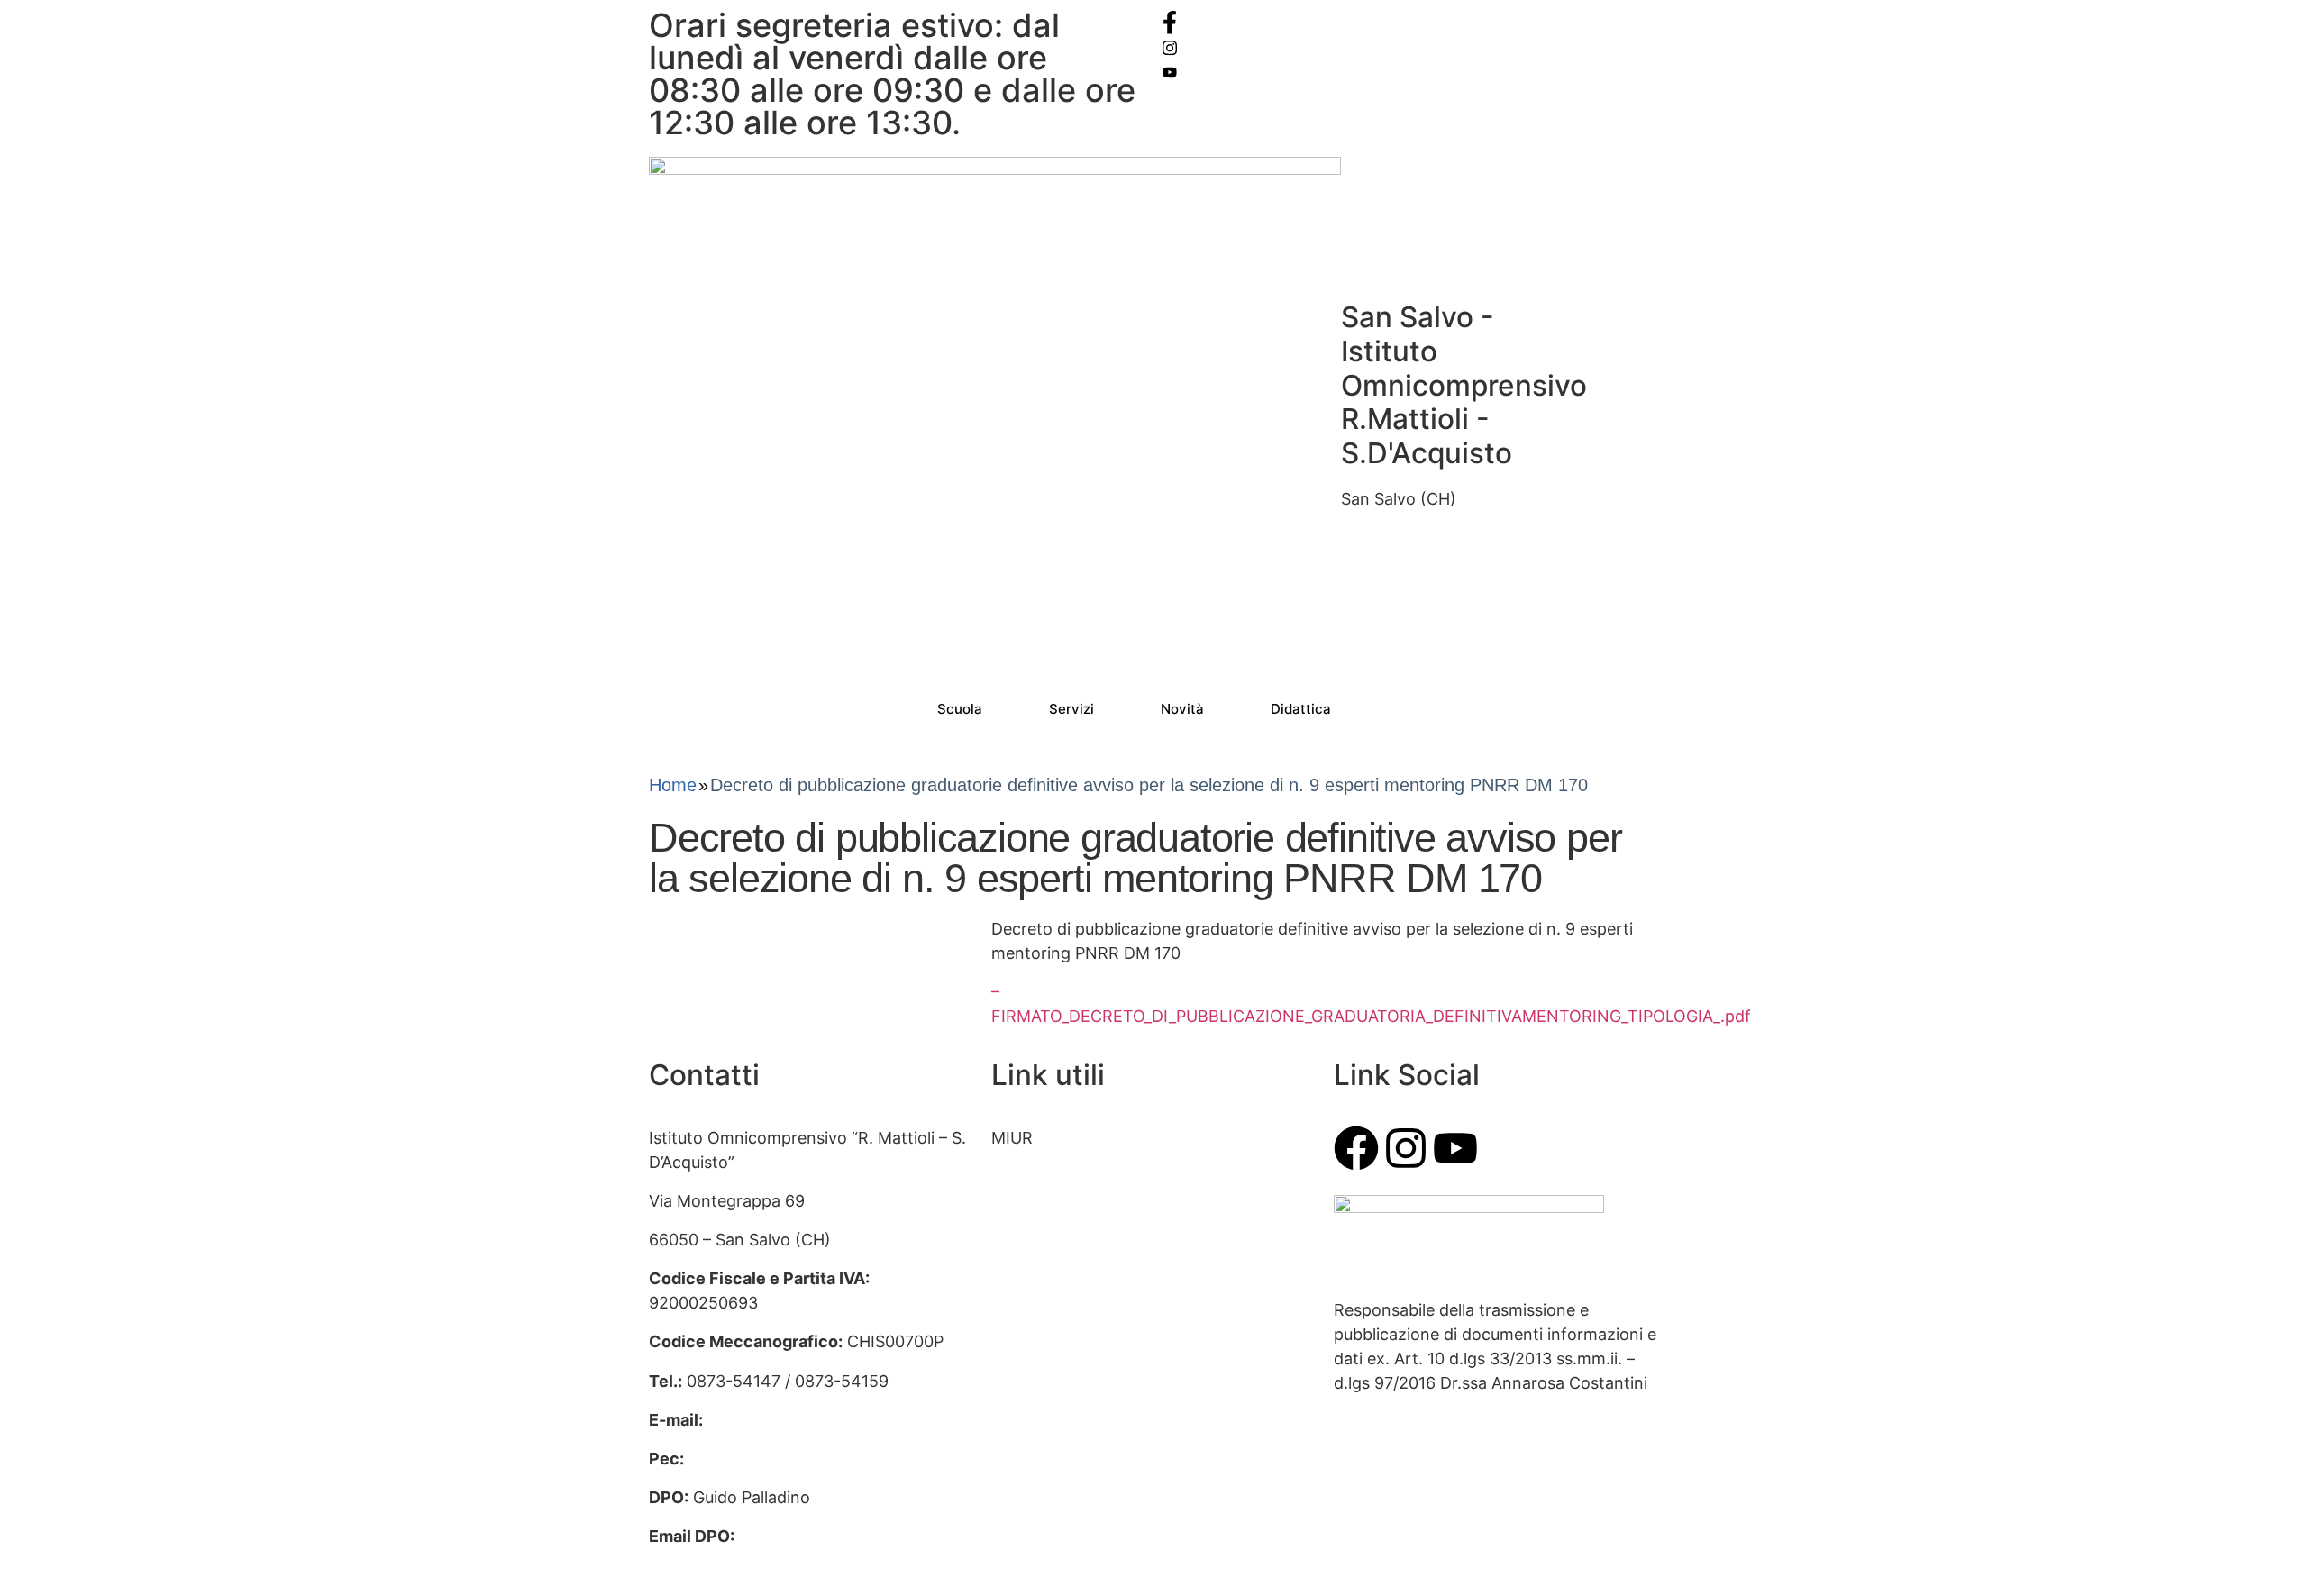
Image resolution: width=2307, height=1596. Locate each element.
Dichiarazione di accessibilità (1100, 1410)
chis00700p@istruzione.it (804, 1420)
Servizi (1071, 709)
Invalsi (1015, 1254)
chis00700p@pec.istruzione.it (802, 1459)
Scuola (960, 709)
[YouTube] (1410, 71)
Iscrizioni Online (1052, 1176)
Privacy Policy (1044, 1371)
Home (673, 785)
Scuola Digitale (1047, 1293)
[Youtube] (1455, 1148)
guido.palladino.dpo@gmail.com (771, 1560)
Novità (1182, 709)
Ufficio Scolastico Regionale (1098, 1215)
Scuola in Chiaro (1053, 1332)
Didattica (1301, 709)
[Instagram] (1410, 46)
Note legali (1032, 1449)
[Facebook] (1410, 22)
